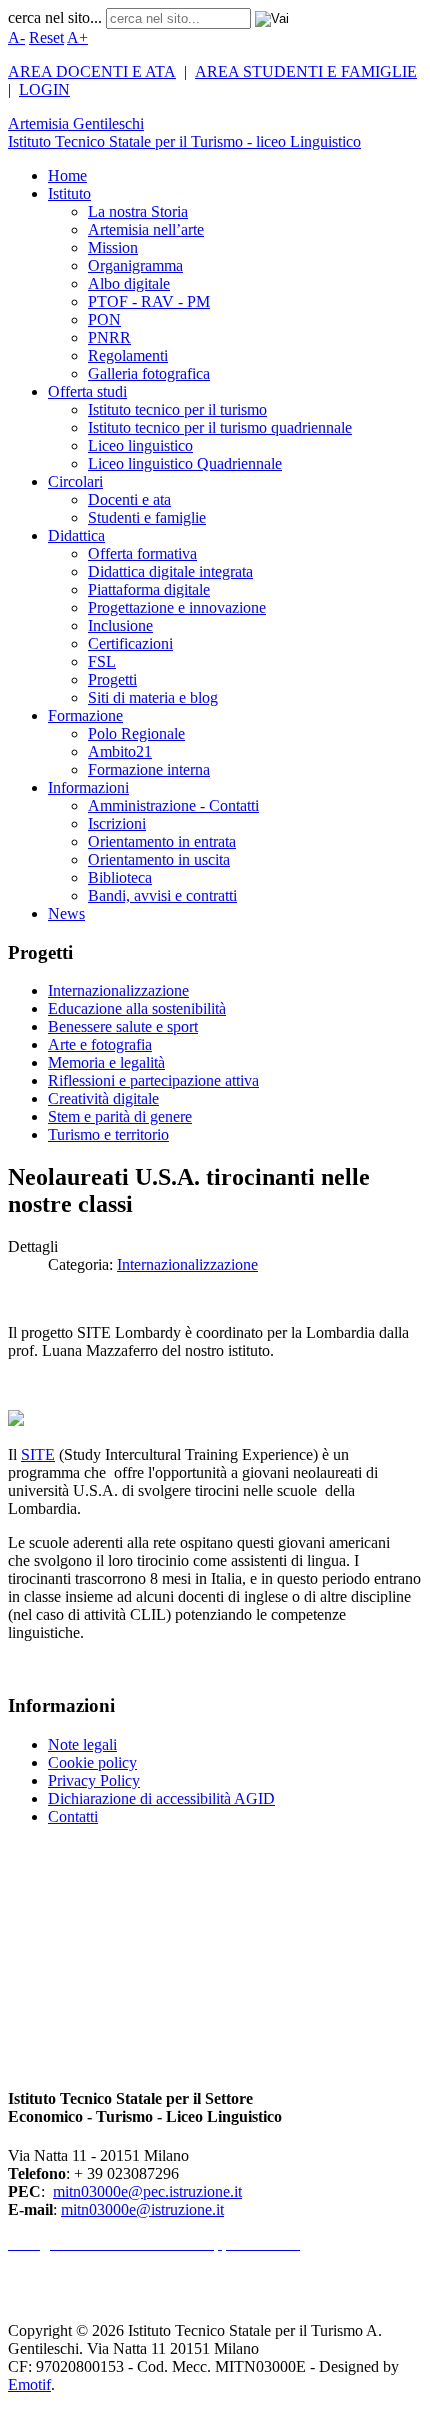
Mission (113, 247)
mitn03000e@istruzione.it (142, 2209)
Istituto (69, 193)
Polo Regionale (136, 733)
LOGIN (44, 89)
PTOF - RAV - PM (149, 301)
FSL (102, 661)
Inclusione (120, 625)
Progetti (112, 679)
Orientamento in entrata (162, 841)
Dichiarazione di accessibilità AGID (161, 1798)
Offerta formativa (142, 553)
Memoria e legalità (106, 1062)
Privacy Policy (94, 1780)
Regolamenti (128, 355)
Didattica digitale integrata (170, 571)
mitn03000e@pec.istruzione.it (147, 2191)
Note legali (82, 1744)
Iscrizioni (117, 823)
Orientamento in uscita (159, 859)
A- (16, 37)
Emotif (29, 2384)
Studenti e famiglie (147, 517)
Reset (46, 37)
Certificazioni (130, 643)
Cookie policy (92, 1762)
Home (67, 175)
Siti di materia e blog (153, 697)
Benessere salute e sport (123, 1026)
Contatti (73, 1816)
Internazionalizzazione (118, 990)
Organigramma (135, 265)
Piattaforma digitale (149, 589)
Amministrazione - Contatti (173, 805)
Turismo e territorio (108, 1134)
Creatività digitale (103, 1098)
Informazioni (88, 787)
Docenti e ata (129, 499)
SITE (38, 1454)
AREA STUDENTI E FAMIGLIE (306, 71)
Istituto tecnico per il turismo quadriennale (220, 427)
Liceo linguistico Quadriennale (185, 463)
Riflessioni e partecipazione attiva (153, 1080)
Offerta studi (87, 391)
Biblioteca (120, 877)
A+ (77, 37)
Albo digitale (129, 283)
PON (104, 319)
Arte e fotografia (100, 1044)
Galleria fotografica (149, 373)
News (66, 913)
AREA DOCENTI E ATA (92, 71)
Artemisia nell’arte (146, 229)
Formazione (85, 715)
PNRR (109, 337)
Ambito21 (120, 751)
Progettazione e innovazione (177, 607)
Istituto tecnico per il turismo (177, 409)
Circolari (75, 481)
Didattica (76, 535)
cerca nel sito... (55, 17)
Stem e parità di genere (120, 1116)
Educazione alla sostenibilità (137, 1008)
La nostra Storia (138, 211)
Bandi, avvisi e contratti (162, 895)
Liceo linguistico (140, 445)
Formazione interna (149, 769)
